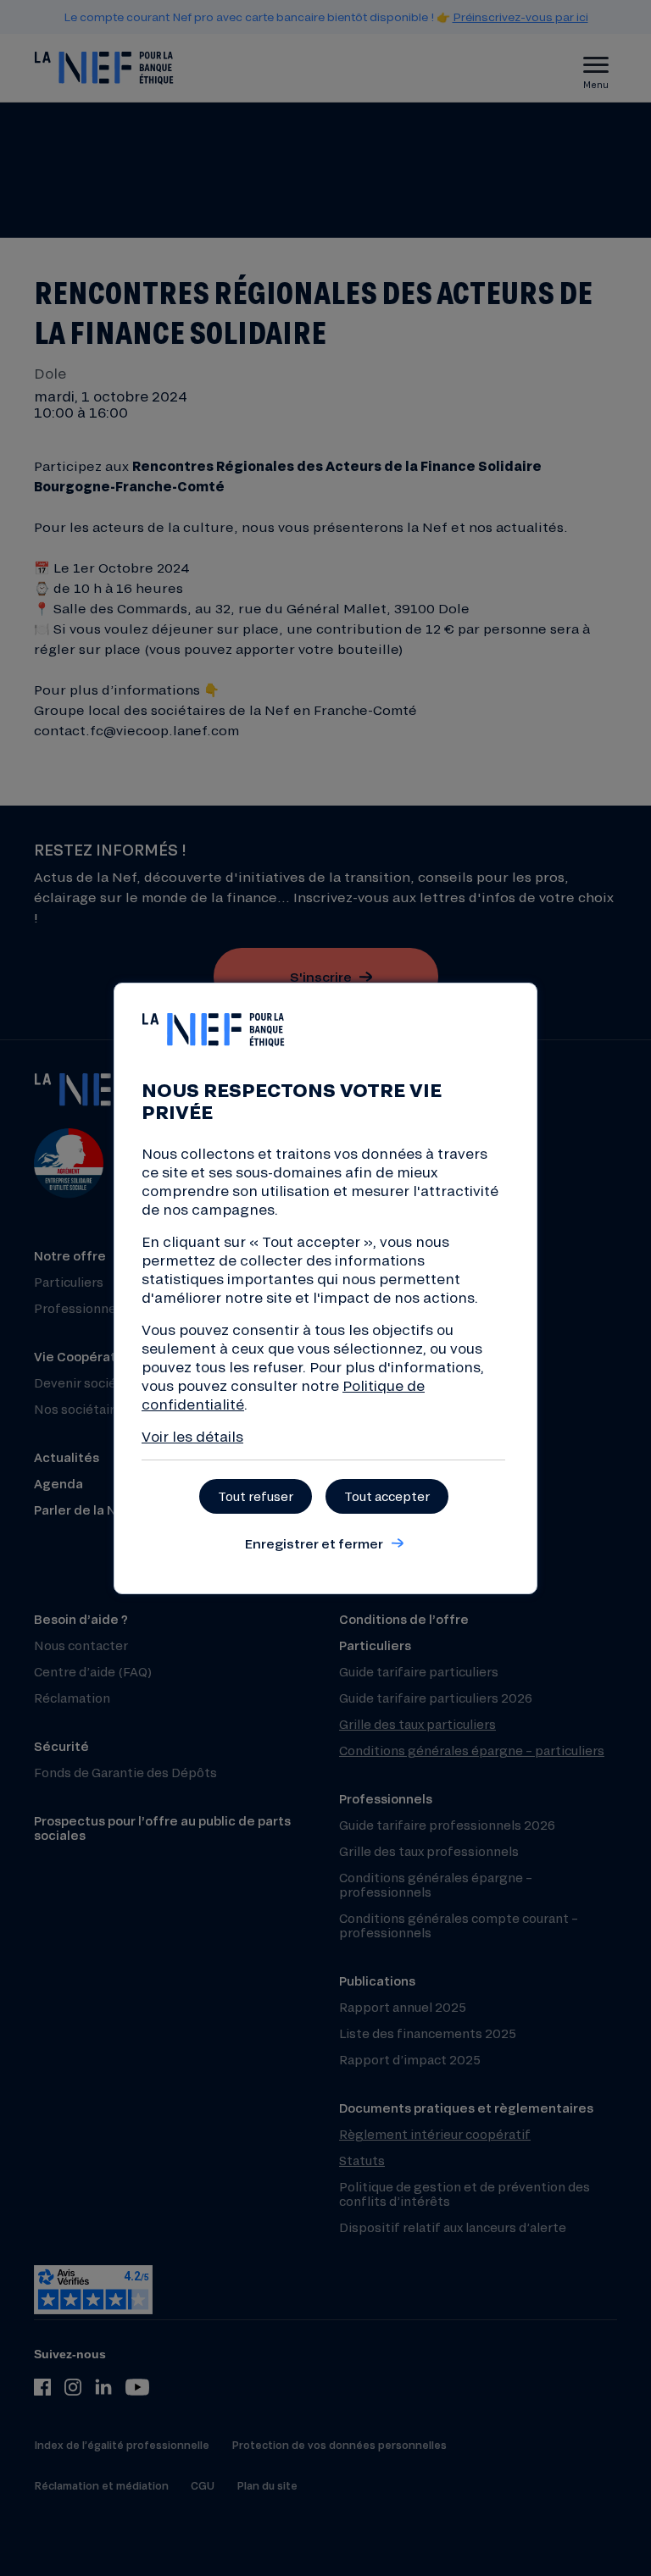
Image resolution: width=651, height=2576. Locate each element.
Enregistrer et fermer (314, 1543)
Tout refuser (256, 1496)
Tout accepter (387, 1496)
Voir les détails (192, 1436)
